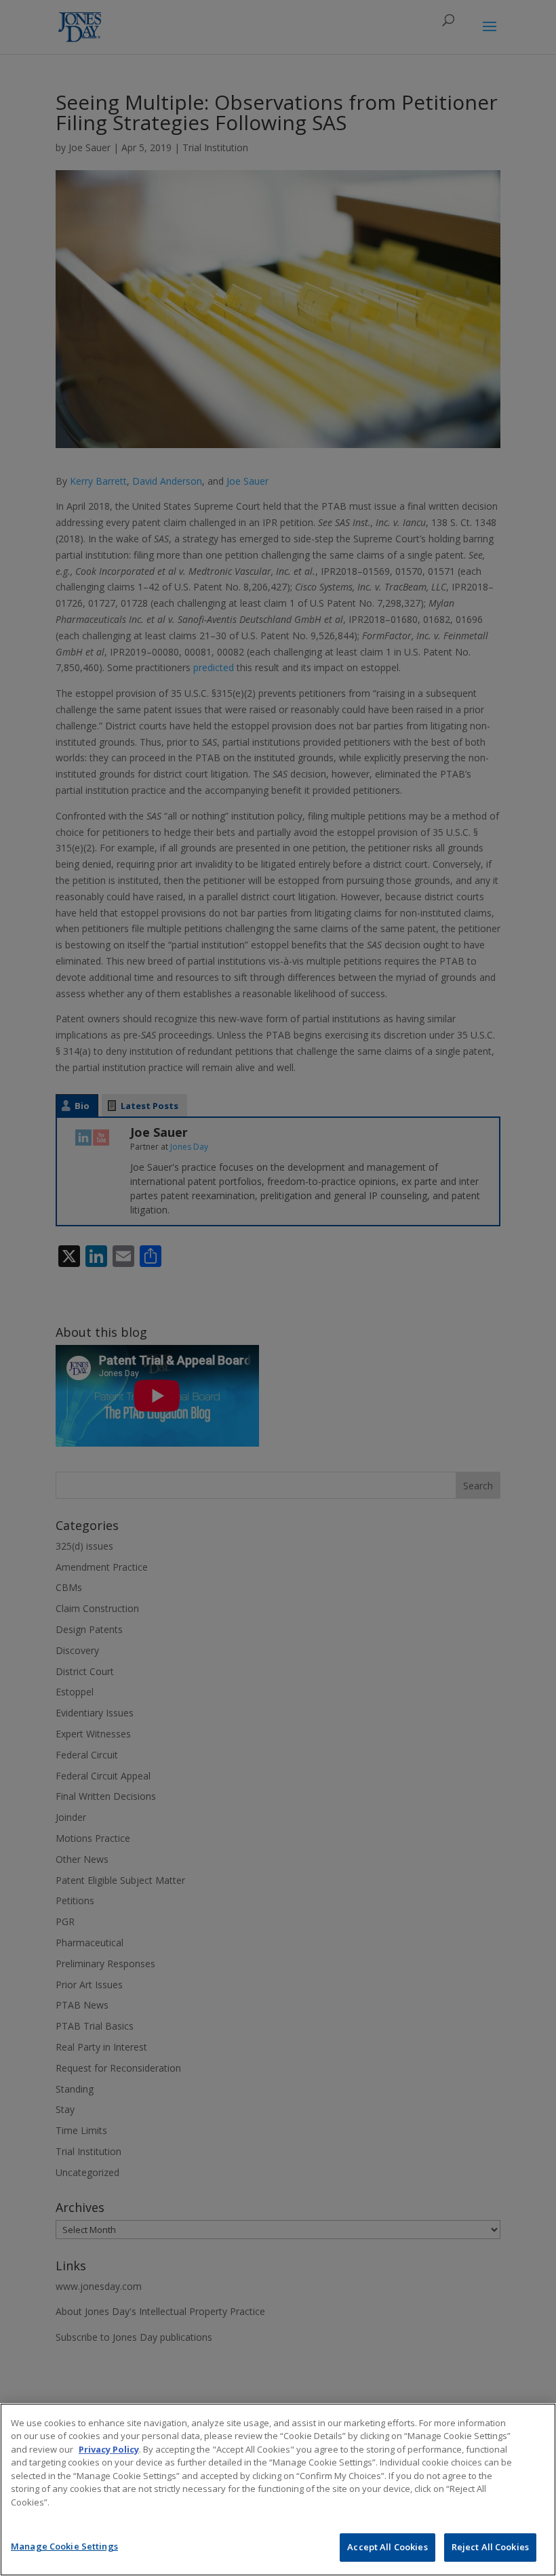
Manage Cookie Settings (64, 2546)
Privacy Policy (109, 2449)
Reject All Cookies (490, 2547)
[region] (278, 2490)
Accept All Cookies (387, 2547)
